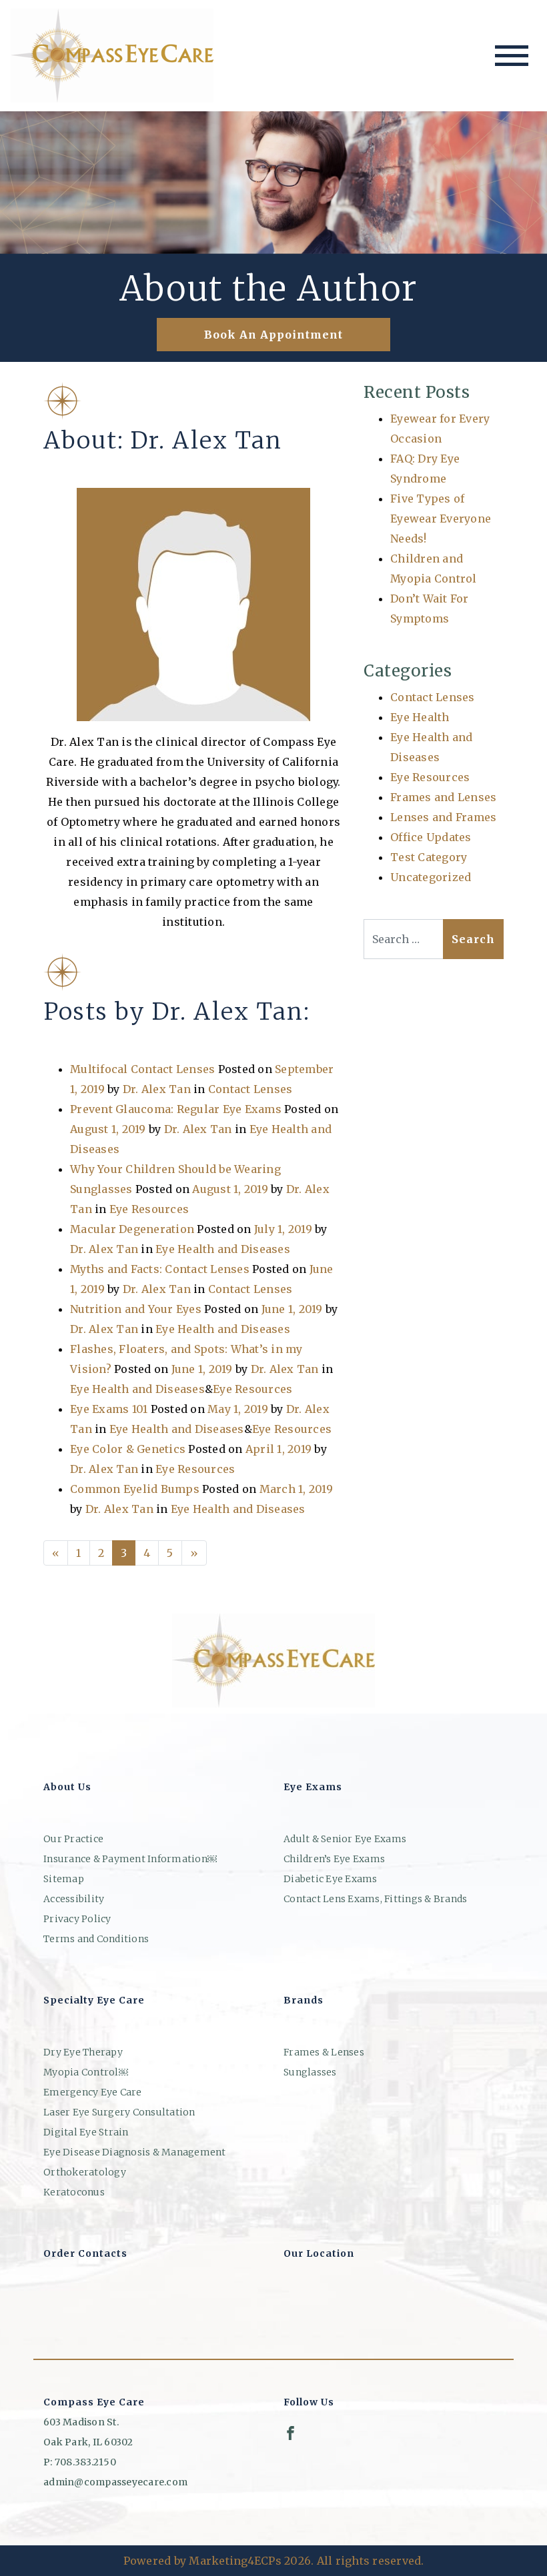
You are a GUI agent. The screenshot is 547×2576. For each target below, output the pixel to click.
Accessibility (74, 1899)
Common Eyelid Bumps (135, 1489)
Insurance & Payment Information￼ (130, 1859)
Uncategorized (431, 877)
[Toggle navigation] (512, 56)
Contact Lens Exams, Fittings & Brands (375, 1899)
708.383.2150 (85, 2462)
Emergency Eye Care (93, 2092)
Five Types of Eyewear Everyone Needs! (441, 519)
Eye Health (420, 717)
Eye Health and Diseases (223, 1249)
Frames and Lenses (443, 797)
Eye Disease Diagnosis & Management (135, 2152)
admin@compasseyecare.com (115, 2482)
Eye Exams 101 (109, 1409)
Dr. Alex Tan (157, 1089)
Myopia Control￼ (86, 2072)
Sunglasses (310, 2072)
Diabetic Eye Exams (331, 1879)
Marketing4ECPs (235, 2561)
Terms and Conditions (96, 1939)
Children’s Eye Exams (334, 1859)
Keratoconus (74, 2192)
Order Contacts (85, 2253)
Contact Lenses (250, 1089)
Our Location (319, 2253)
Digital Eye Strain (86, 2132)
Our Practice (73, 1839)
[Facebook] (291, 2433)
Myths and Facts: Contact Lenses (160, 1269)
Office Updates (431, 837)
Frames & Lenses (324, 2052)
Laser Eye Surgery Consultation (119, 2112)
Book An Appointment (273, 335)
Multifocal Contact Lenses (142, 1069)
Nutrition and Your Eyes (136, 1309)
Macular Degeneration (132, 1229)
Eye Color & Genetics (128, 1449)
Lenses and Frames (443, 817)
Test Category (429, 857)
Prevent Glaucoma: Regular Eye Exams (176, 1109)
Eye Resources (149, 1209)
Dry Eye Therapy (83, 2052)
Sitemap (64, 1879)
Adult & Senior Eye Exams (345, 1839)
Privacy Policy (77, 1919)
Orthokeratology (85, 2172)
